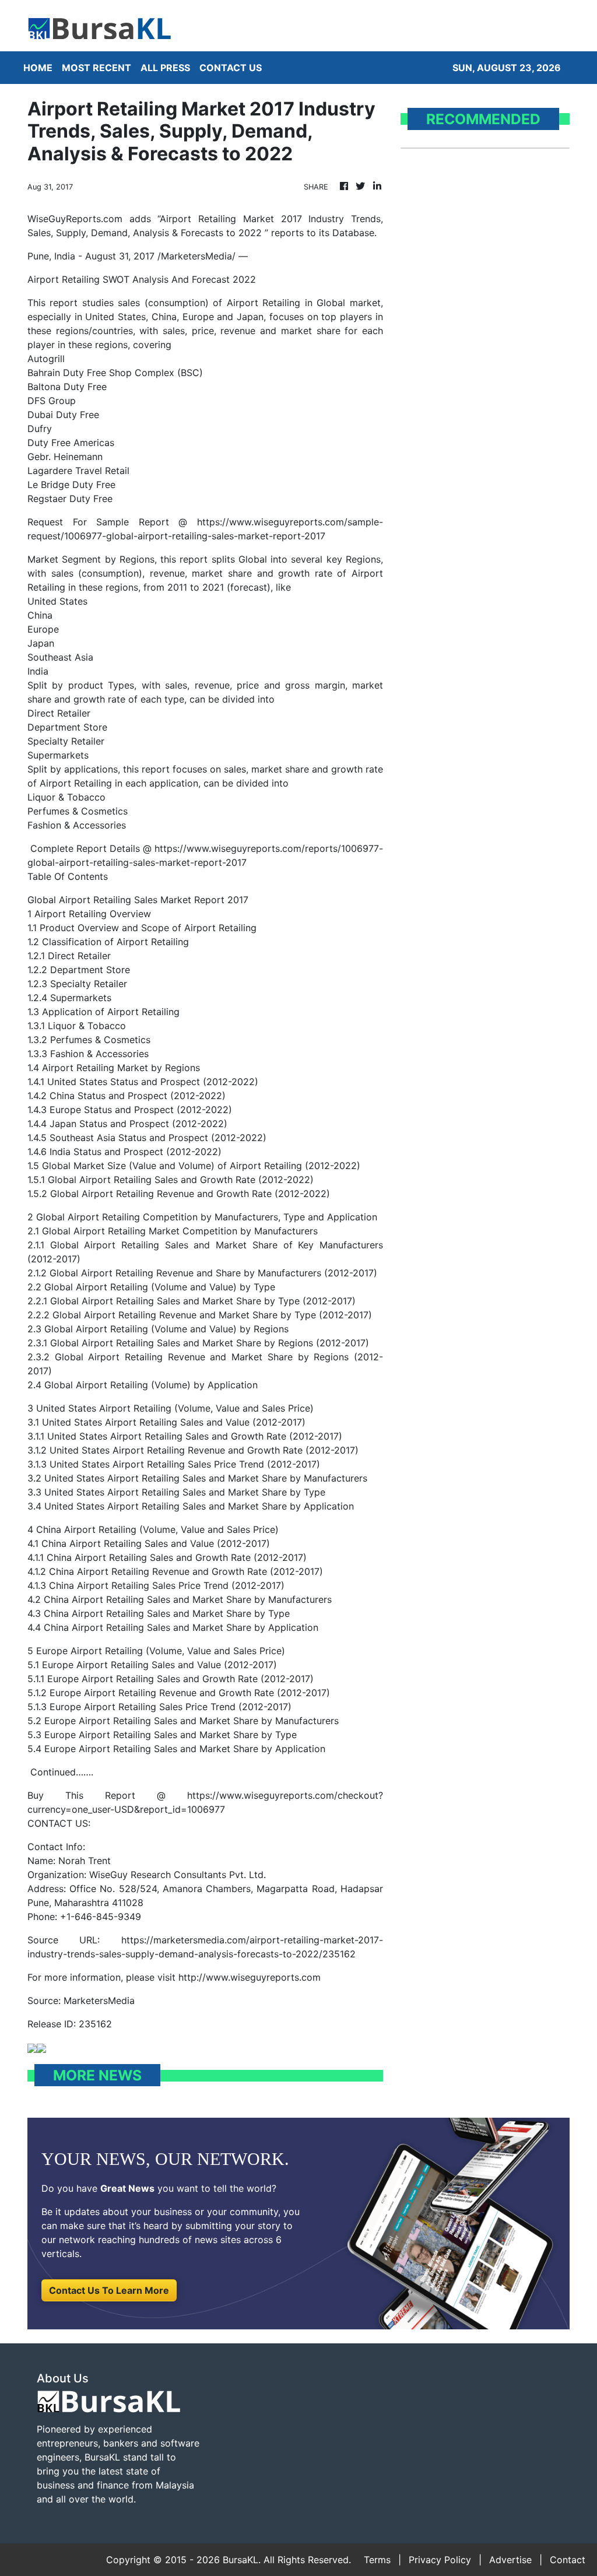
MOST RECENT (96, 68)
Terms (377, 2560)
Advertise (510, 2560)
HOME (38, 68)
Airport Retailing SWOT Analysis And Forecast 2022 (142, 279)
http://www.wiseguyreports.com (250, 1977)
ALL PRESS (165, 68)
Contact (568, 2560)
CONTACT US (231, 68)
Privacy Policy (440, 2560)
